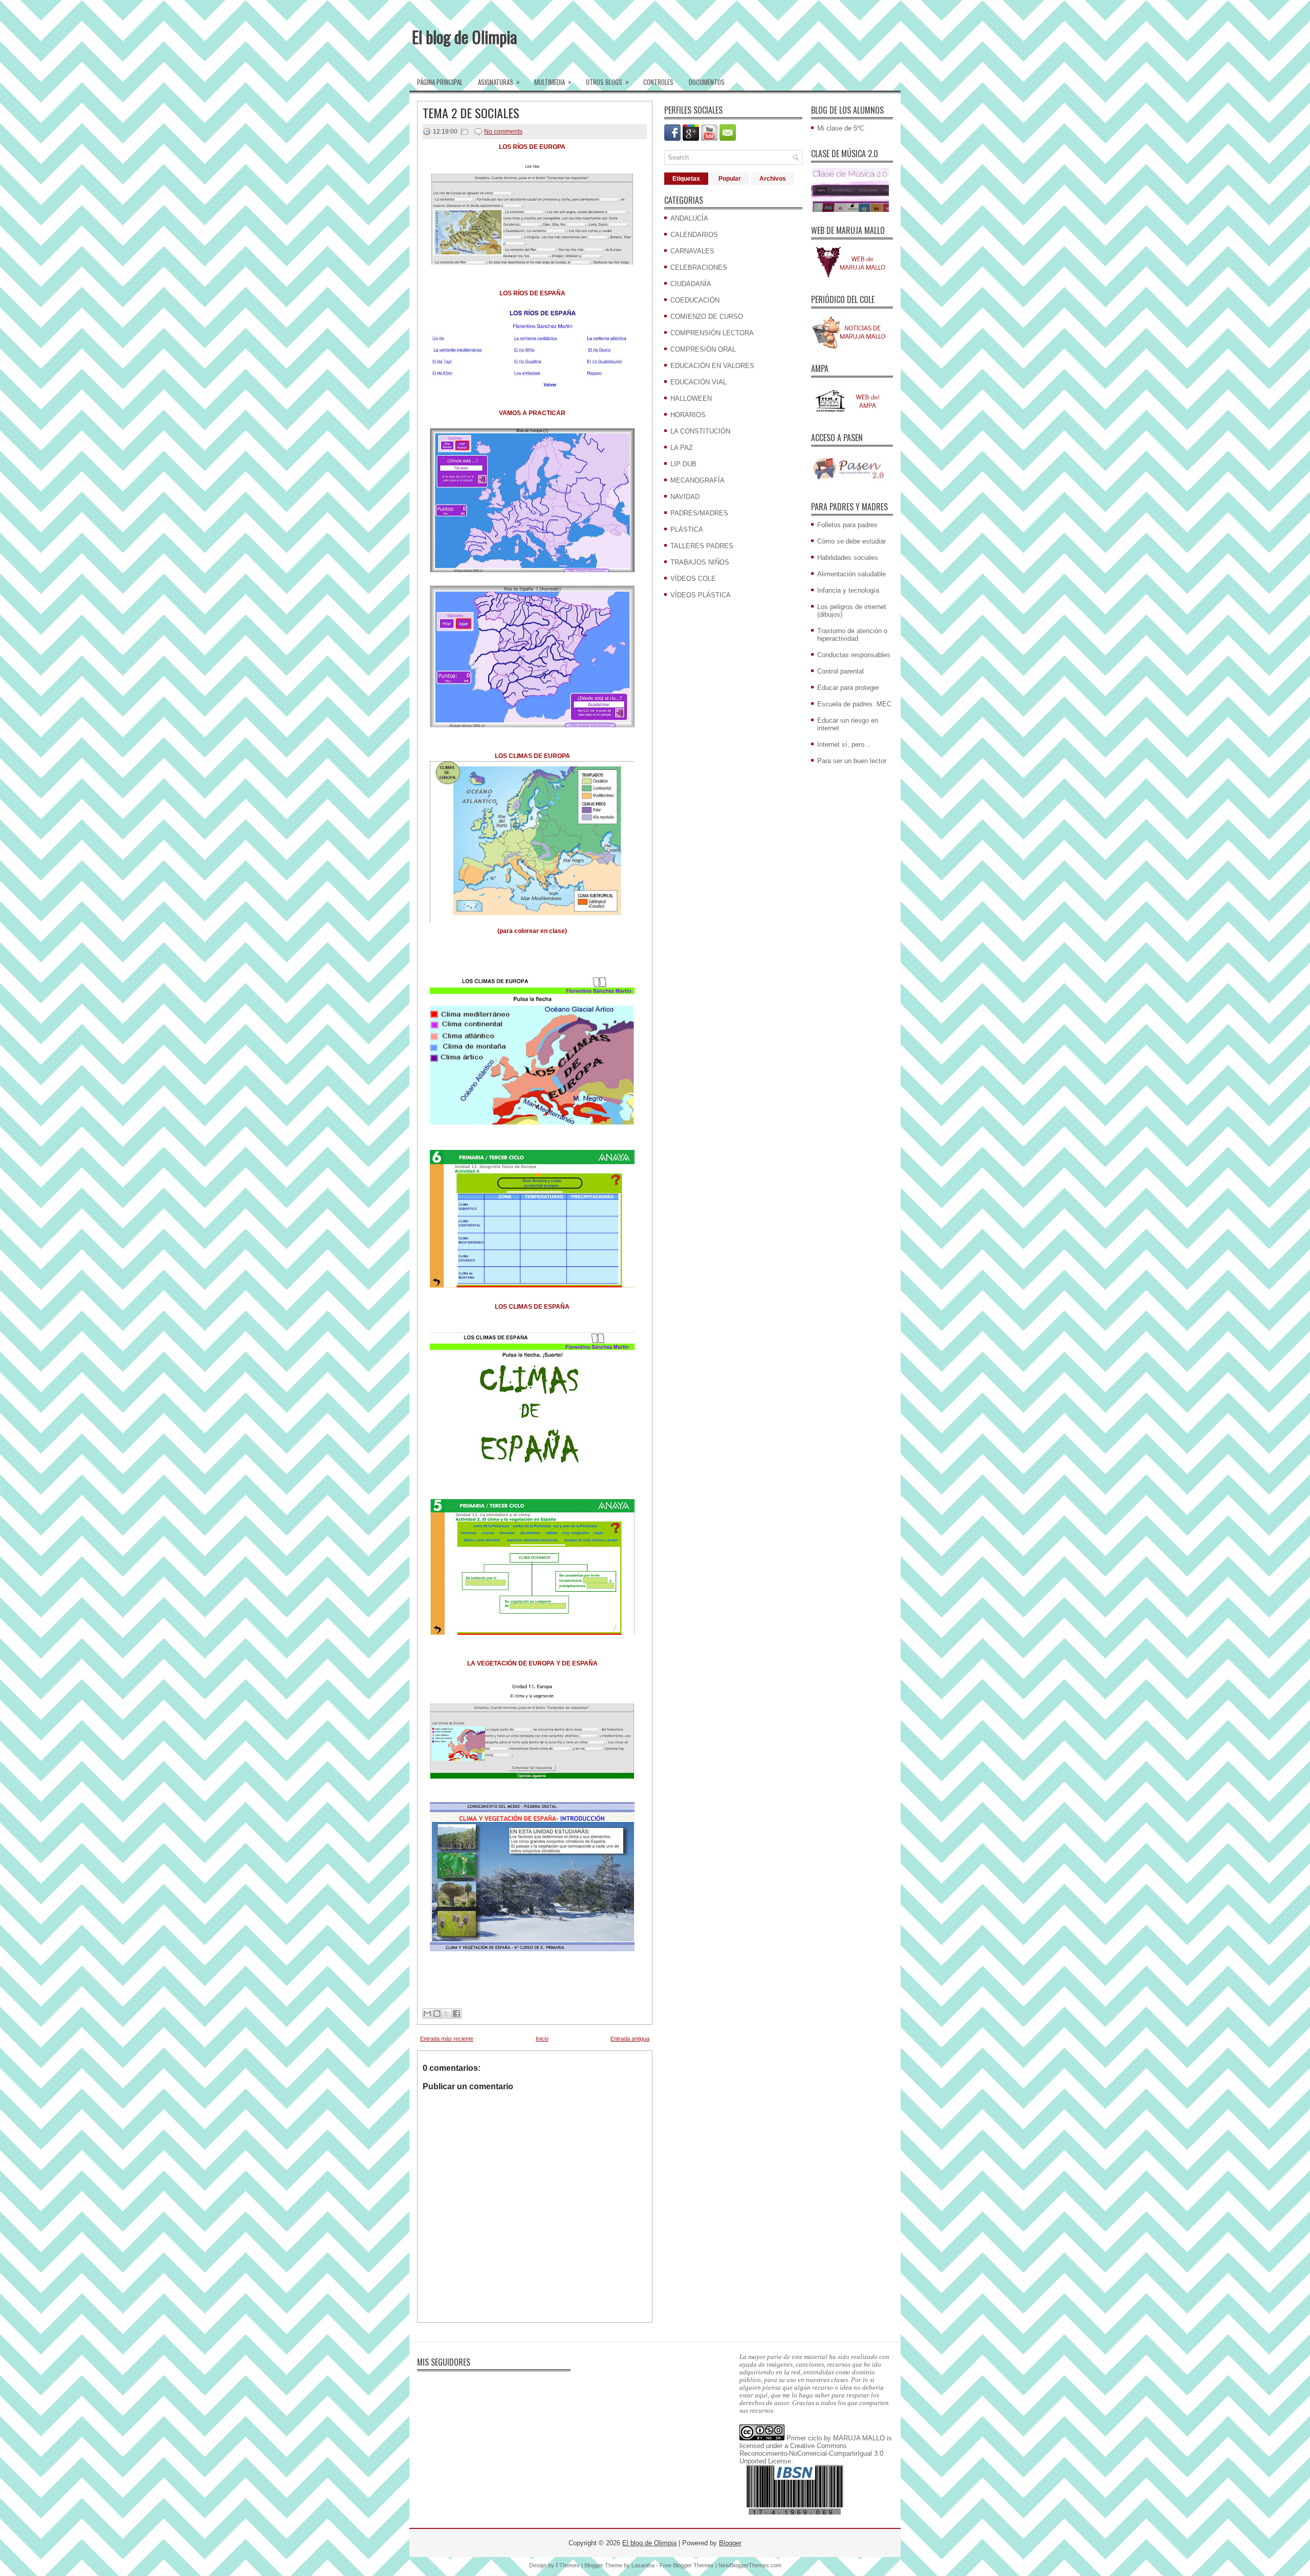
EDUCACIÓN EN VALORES (712, 366)
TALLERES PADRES (702, 546)
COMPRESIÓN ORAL (703, 349)
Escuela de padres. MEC (854, 704)
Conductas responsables (854, 655)
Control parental (840, 671)
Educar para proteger (848, 688)
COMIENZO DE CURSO (707, 317)
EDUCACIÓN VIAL (698, 382)
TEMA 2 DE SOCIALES (471, 113)
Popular (730, 179)
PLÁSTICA (687, 529)
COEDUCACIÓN (695, 300)
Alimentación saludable (851, 574)
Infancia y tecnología (848, 590)
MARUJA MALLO (859, 2438)
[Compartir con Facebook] (456, 2014)
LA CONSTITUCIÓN (700, 431)
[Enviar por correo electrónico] (427, 2014)
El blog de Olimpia (465, 37)
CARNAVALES (692, 251)
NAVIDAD (685, 497)
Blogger (730, 2543)
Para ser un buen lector (852, 761)
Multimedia (553, 82)
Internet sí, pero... (844, 744)
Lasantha (643, 2565)
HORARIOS (688, 415)
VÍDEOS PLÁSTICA (701, 595)
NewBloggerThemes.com (750, 2565)
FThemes (568, 2565)
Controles (658, 82)
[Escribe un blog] (437, 2014)
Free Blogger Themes (687, 2565)
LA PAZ (682, 448)
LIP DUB (683, 464)
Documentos (707, 82)
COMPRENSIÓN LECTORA (712, 333)
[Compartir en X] (447, 2014)
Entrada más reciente (447, 2039)
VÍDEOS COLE (693, 579)
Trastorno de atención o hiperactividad (852, 635)
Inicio (542, 2039)
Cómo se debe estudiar (851, 541)
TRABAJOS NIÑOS (700, 562)
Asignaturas (499, 82)
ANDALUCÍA (689, 218)
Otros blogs (607, 82)
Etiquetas (686, 179)
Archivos (773, 179)
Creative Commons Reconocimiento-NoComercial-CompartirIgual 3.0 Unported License (811, 2453)
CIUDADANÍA (691, 284)
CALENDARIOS (694, 235)
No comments (503, 132)
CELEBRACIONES (699, 267)
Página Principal (440, 82)
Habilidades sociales (848, 558)
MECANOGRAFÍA (697, 480)
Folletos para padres (847, 525)
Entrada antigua (630, 2039)
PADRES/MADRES (699, 513)
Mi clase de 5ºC (841, 128)
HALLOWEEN (691, 398)
